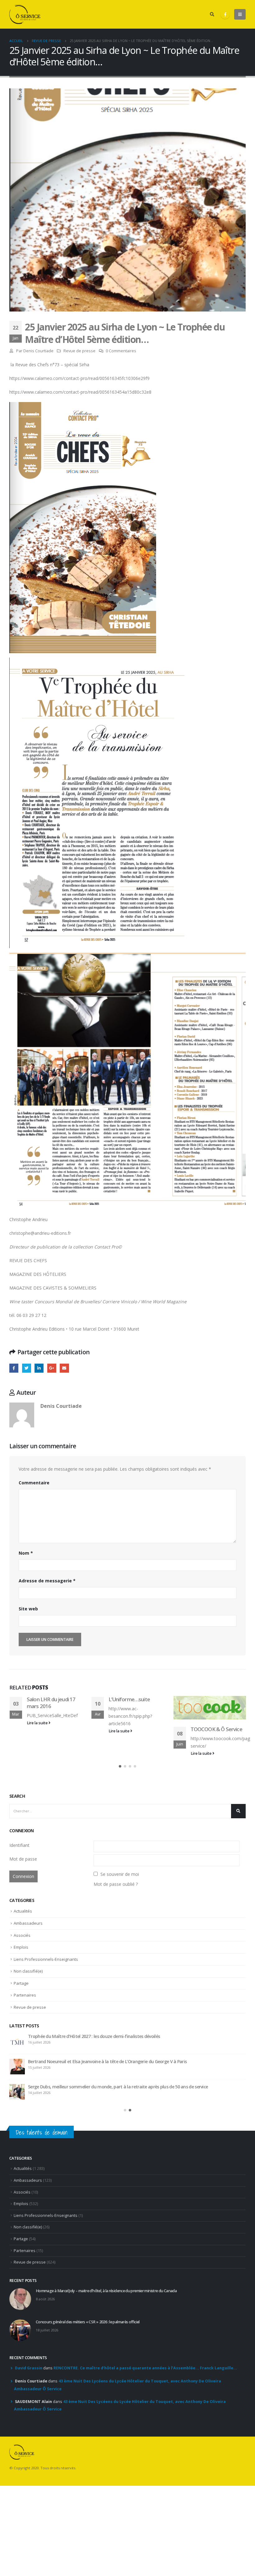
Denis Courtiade (38, 351)
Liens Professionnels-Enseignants (46, 2007)
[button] (120, 1814)
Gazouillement (27, 1368)
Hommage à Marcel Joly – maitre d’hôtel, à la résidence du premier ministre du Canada (114, 2084)
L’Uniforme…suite (47, 1699)
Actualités (23, 1958)
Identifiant (19, 1892)
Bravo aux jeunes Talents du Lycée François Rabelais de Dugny (213, 1759)
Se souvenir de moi (120, 1921)
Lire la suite (37, 1731)
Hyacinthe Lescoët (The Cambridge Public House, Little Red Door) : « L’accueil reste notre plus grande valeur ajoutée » (133, 2137)
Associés (22, 1983)
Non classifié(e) (28, 2018)
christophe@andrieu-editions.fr (40, 1233)
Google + (52, 1368)
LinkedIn (39, 1368)
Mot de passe (23, 1906)
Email (64, 1368)
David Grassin (29, 2417)
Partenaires (25, 2042)
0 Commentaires (121, 351)
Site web (28, 1609)
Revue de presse (79, 351)
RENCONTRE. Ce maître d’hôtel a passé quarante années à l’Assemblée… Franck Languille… (145, 2417)
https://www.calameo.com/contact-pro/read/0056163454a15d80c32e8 (80, 392)
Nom (26, 1553)
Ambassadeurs (28, 1970)
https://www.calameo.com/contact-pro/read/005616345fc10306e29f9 (79, 378)
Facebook (14, 1368)
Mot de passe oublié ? (116, 1931)
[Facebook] (225, 14)
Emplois (21, 1994)
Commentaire (34, 1483)
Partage (21, 2030)
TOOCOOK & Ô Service (134, 1729)
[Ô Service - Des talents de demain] (25, 14)
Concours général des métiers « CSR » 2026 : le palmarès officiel (90, 2109)
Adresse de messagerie (47, 1581)
